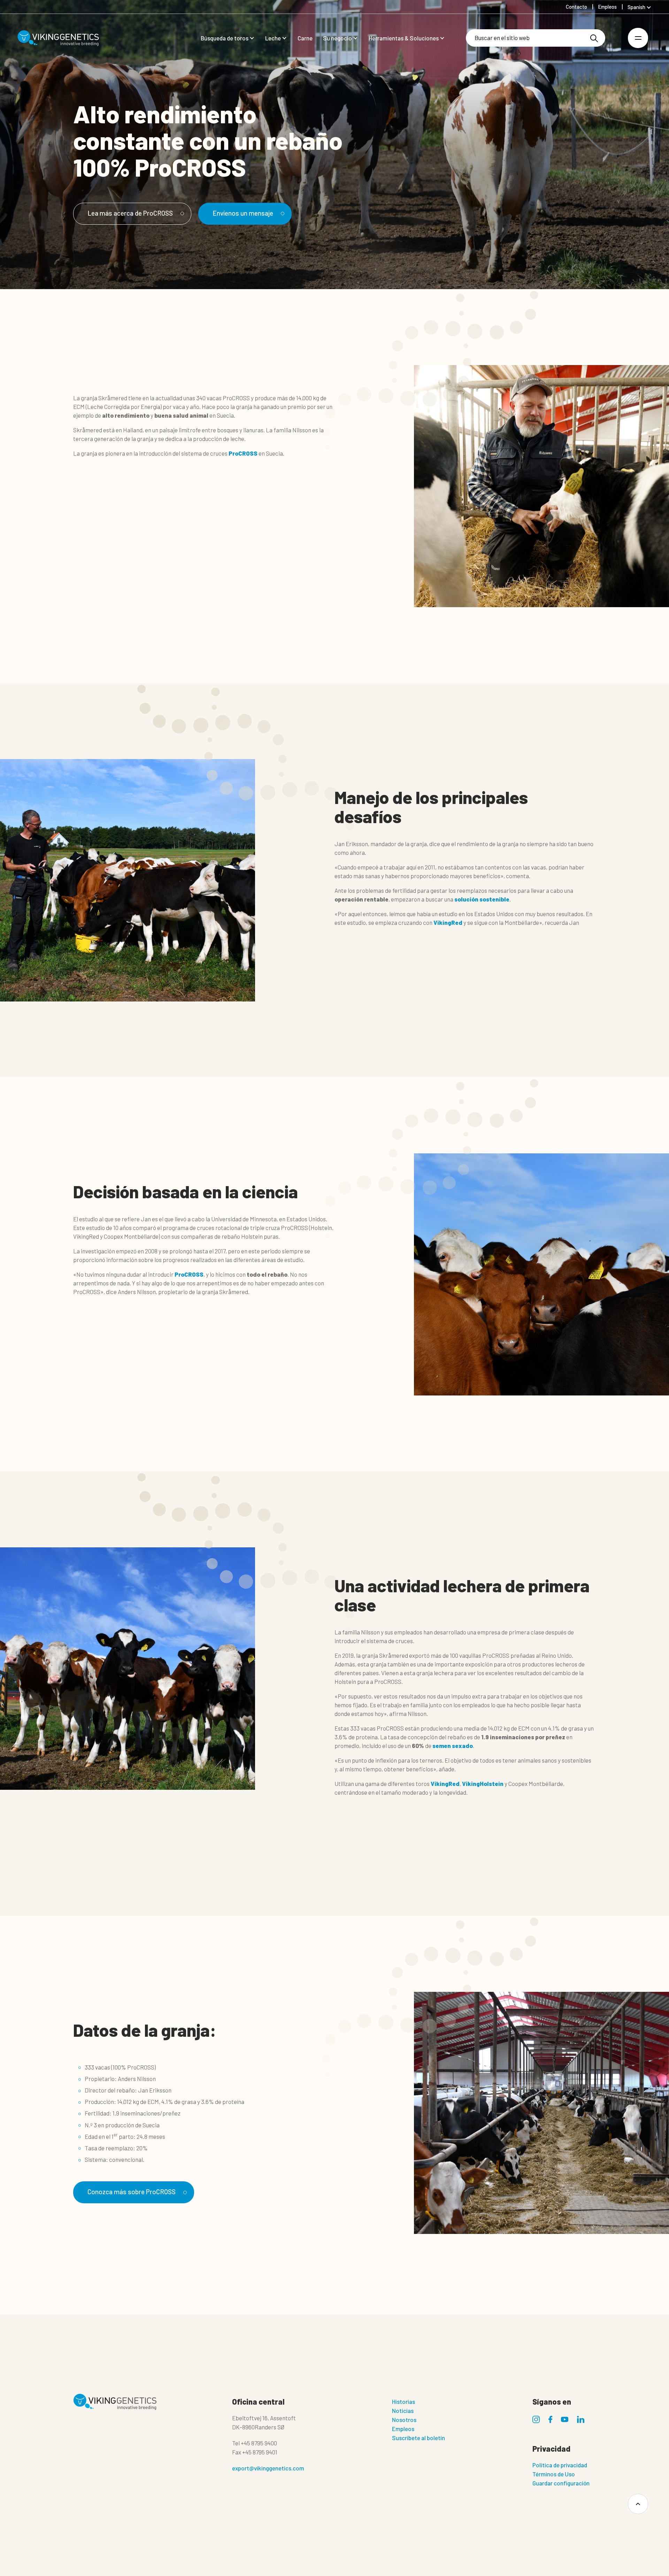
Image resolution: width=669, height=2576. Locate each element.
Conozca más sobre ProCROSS (132, 2192)
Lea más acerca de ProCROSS (130, 213)
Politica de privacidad (560, 2465)
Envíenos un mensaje (243, 213)
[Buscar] (594, 38)
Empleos (403, 2429)
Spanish (636, 7)
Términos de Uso (554, 2474)
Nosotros (404, 2420)
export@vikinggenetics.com (268, 2468)
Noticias (403, 2411)
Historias (403, 2401)
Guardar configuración (561, 2483)
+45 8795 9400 (259, 2443)
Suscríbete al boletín (418, 2438)
